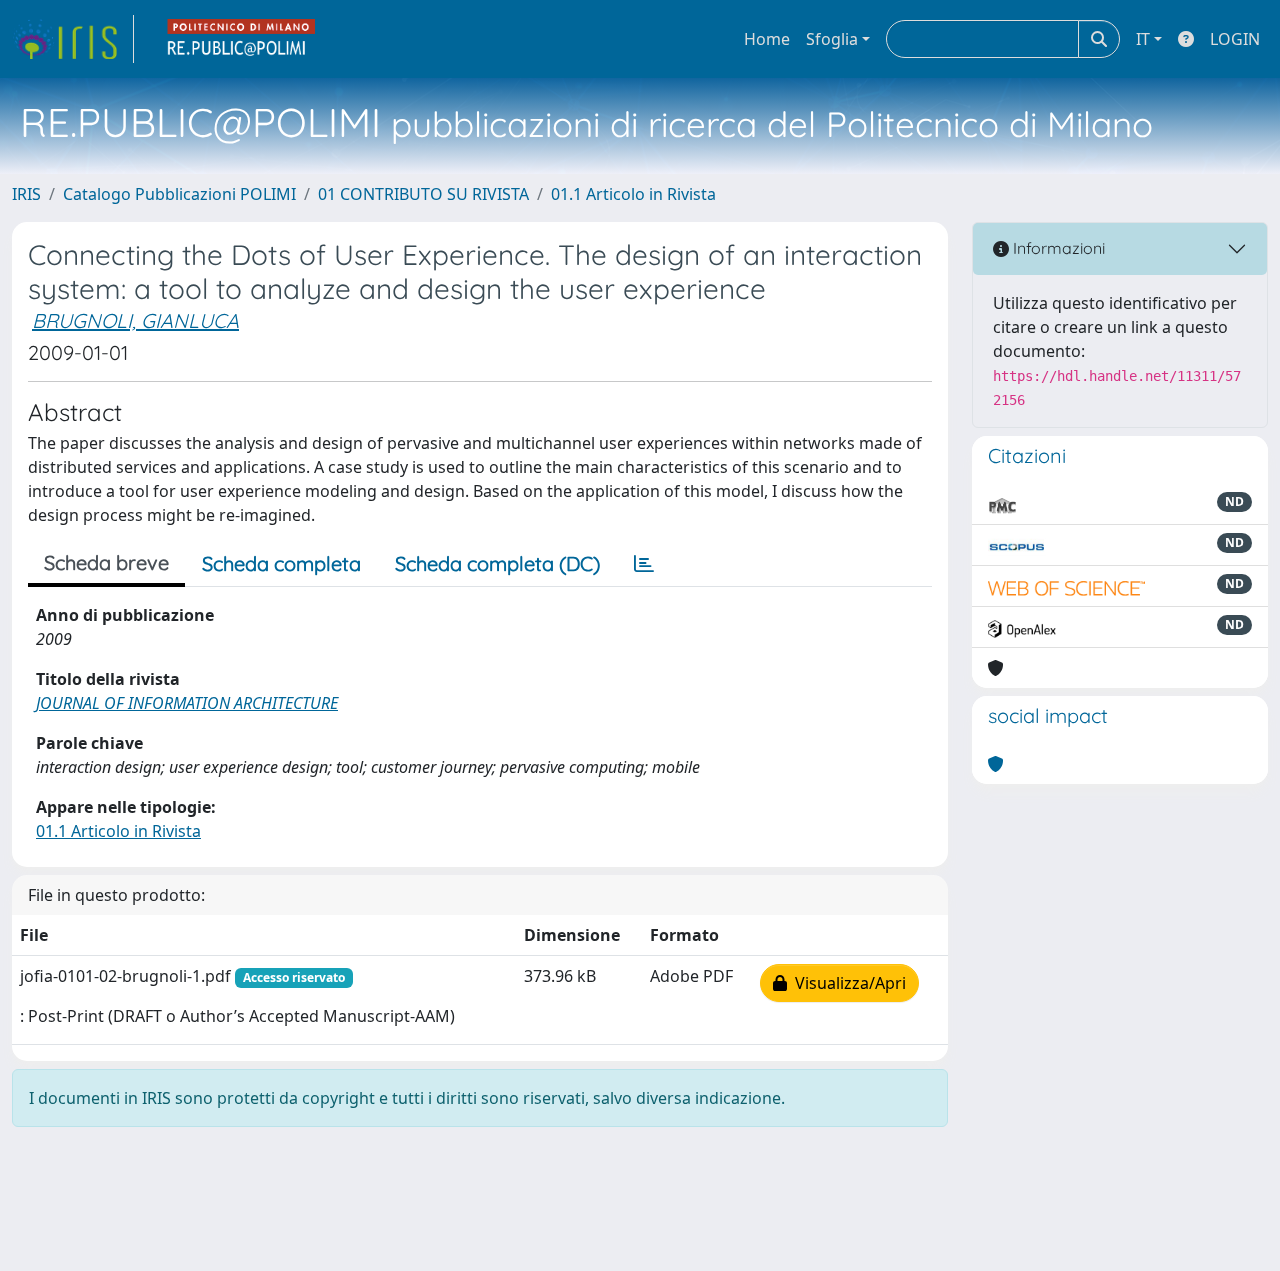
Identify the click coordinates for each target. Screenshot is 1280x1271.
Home (767, 39)
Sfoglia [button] (832, 39)
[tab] (644, 564)
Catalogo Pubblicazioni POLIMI (179, 194)
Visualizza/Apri (846, 983)
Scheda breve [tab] (106, 562)
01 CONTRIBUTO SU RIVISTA (423, 194)
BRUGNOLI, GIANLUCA (135, 320)
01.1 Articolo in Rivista (633, 194)
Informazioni (1057, 248)
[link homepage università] (242, 39)
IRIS (26, 194)
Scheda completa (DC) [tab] (497, 563)
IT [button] (1143, 39)
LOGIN (1235, 39)
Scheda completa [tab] (281, 563)
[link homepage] (73, 39)
